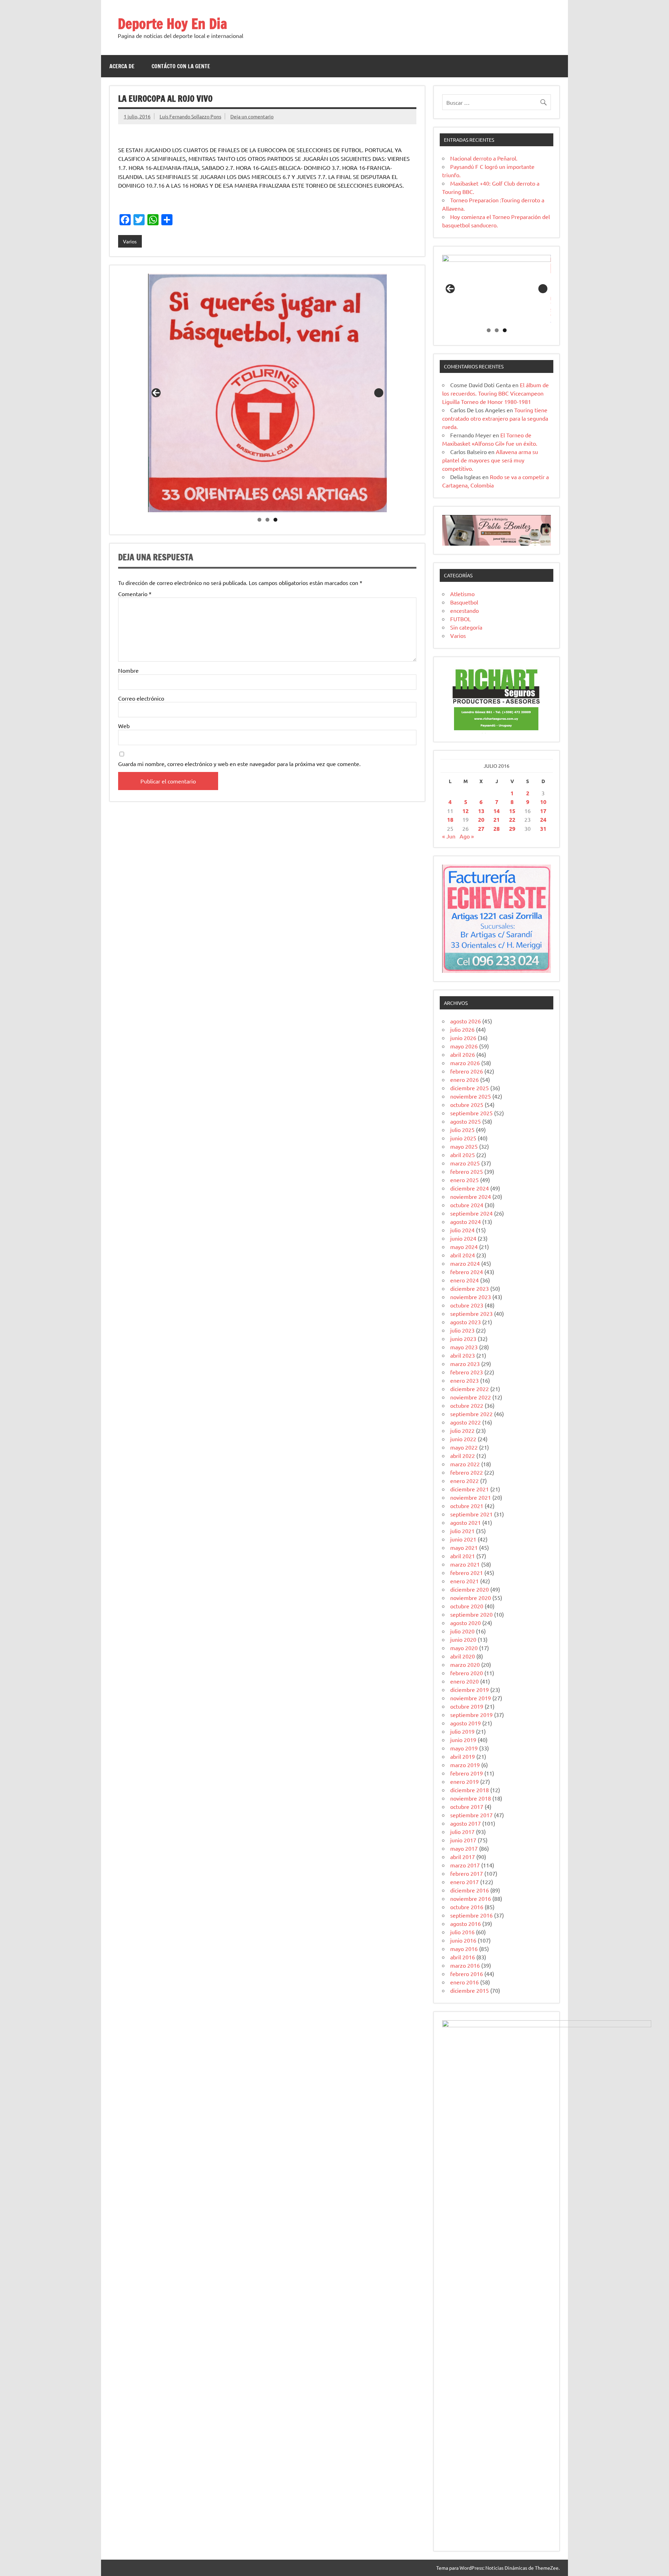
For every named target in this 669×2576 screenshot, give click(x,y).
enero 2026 (464, 1079)
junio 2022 (463, 1439)
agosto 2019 (466, 1723)
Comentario (135, 594)
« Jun (449, 836)
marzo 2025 (465, 1163)
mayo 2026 (464, 1046)
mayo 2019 (464, 1748)
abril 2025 (463, 1155)
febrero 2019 (467, 1773)
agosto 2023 (466, 1322)
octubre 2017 (467, 1806)
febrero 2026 (467, 1071)
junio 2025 (463, 1138)
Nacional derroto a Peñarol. (484, 158)
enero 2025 (464, 1180)
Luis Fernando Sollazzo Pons (190, 116)
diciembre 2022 (470, 1389)
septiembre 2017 (471, 1815)
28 (497, 829)
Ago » (467, 836)
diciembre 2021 (470, 1489)
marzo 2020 (465, 1664)
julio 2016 (462, 1932)
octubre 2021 (467, 1506)
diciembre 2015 (470, 1990)
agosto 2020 (466, 1623)
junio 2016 (463, 1940)
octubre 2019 (467, 1706)
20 (481, 819)
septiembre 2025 (471, 1113)
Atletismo (462, 594)
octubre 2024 (467, 1205)
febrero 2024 (467, 1272)
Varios (130, 241)
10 (543, 802)
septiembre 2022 (471, 1414)
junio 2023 (463, 1338)
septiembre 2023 (471, 1313)
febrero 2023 (467, 1372)
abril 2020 (463, 1656)
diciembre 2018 (470, 1790)
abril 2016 (463, 1957)
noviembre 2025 (471, 1096)
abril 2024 (463, 1255)
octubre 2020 (467, 1606)
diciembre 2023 (470, 1288)
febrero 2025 (467, 1171)
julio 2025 (462, 1130)
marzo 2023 (465, 1364)
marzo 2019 (465, 1765)
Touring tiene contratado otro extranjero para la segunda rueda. (495, 418)
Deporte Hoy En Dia (172, 24)
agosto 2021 (466, 1522)
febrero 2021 (467, 1572)
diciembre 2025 (470, 1088)
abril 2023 (463, 1355)
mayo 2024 (464, 1247)
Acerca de (122, 66)
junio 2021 (463, 1539)
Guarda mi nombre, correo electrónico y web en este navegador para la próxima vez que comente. (239, 764)
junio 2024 (463, 1238)
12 (466, 811)
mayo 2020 (464, 1648)
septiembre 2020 (471, 1614)
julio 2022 (462, 1430)
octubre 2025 (467, 1104)
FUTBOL (460, 619)
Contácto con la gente (181, 66)
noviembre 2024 (471, 1196)
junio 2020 (463, 1639)
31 (543, 829)
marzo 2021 (465, 1564)
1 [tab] (259, 520)
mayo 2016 (464, 1949)
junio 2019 (463, 1740)
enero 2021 (464, 1581)
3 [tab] (275, 520)
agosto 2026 (466, 1021)
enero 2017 (464, 1882)
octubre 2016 (467, 1907)
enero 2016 (464, 1982)
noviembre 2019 (471, 1698)
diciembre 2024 (470, 1188)
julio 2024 (462, 1230)
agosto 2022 (466, 1422)
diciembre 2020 (470, 1589)
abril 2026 (463, 1054)
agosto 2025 (466, 1121)
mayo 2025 (464, 1146)
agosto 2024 (466, 1221)
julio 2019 (462, 1731)
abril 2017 (463, 1857)
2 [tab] (267, 520)
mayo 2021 (464, 1547)
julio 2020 (462, 1631)
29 (512, 829)
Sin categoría (466, 627)
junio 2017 (463, 1840)
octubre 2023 (467, 1305)
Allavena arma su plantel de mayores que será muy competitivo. (490, 460)
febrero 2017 (467, 1873)
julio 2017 (462, 1832)
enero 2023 (464, 1380)
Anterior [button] (156, 393)
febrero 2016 (467, 1974)
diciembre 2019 (470, 1689)
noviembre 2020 (471, 1598)
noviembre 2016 (471, 1898)
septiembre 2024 (471, 1213)
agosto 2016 (466, 1923)
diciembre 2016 (470, 1890)
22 (512, 819)
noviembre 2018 (471, 1798)
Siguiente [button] (379, 393)
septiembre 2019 (471, 1715)
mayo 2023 (464, 1347)
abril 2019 (463, 1756)
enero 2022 (464, 1481)
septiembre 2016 (471, 1915)
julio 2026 (462, 1029)
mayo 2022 (464, 1447)
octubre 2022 (467, 1405)
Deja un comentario (252, 116)
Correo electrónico (141, 698)
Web (124, 726)
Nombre (128, 670)
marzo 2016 (465, 1965)
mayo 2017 (464, 1848)
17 (543, 811)
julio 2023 (462, 1330)
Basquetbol (464, 602)
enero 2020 (464, 1681)
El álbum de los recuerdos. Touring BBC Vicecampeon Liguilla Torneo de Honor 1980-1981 (495, 393)
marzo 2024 (465, 1263)
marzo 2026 (465, 1063)
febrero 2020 (467, 1673)
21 (497, 819)
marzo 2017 (465, 1865)
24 (543, 819)
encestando (464, 610)
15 (512, 811)
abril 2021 (463, 1556)
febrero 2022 (467, 1472)
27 (481, 829)
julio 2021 (462, 1531)
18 (450, 819)
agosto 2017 (466, 1823)
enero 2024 (464, 1280)
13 (481, 811)
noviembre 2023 (471, 1297)
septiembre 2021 (471, 1514)
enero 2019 (464, 1781)
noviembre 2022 (471, 1397)
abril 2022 (463, 1455)
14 (497, 811)
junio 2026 (463, 1038)
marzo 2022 (465, 1464)
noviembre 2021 (471, 1497)
